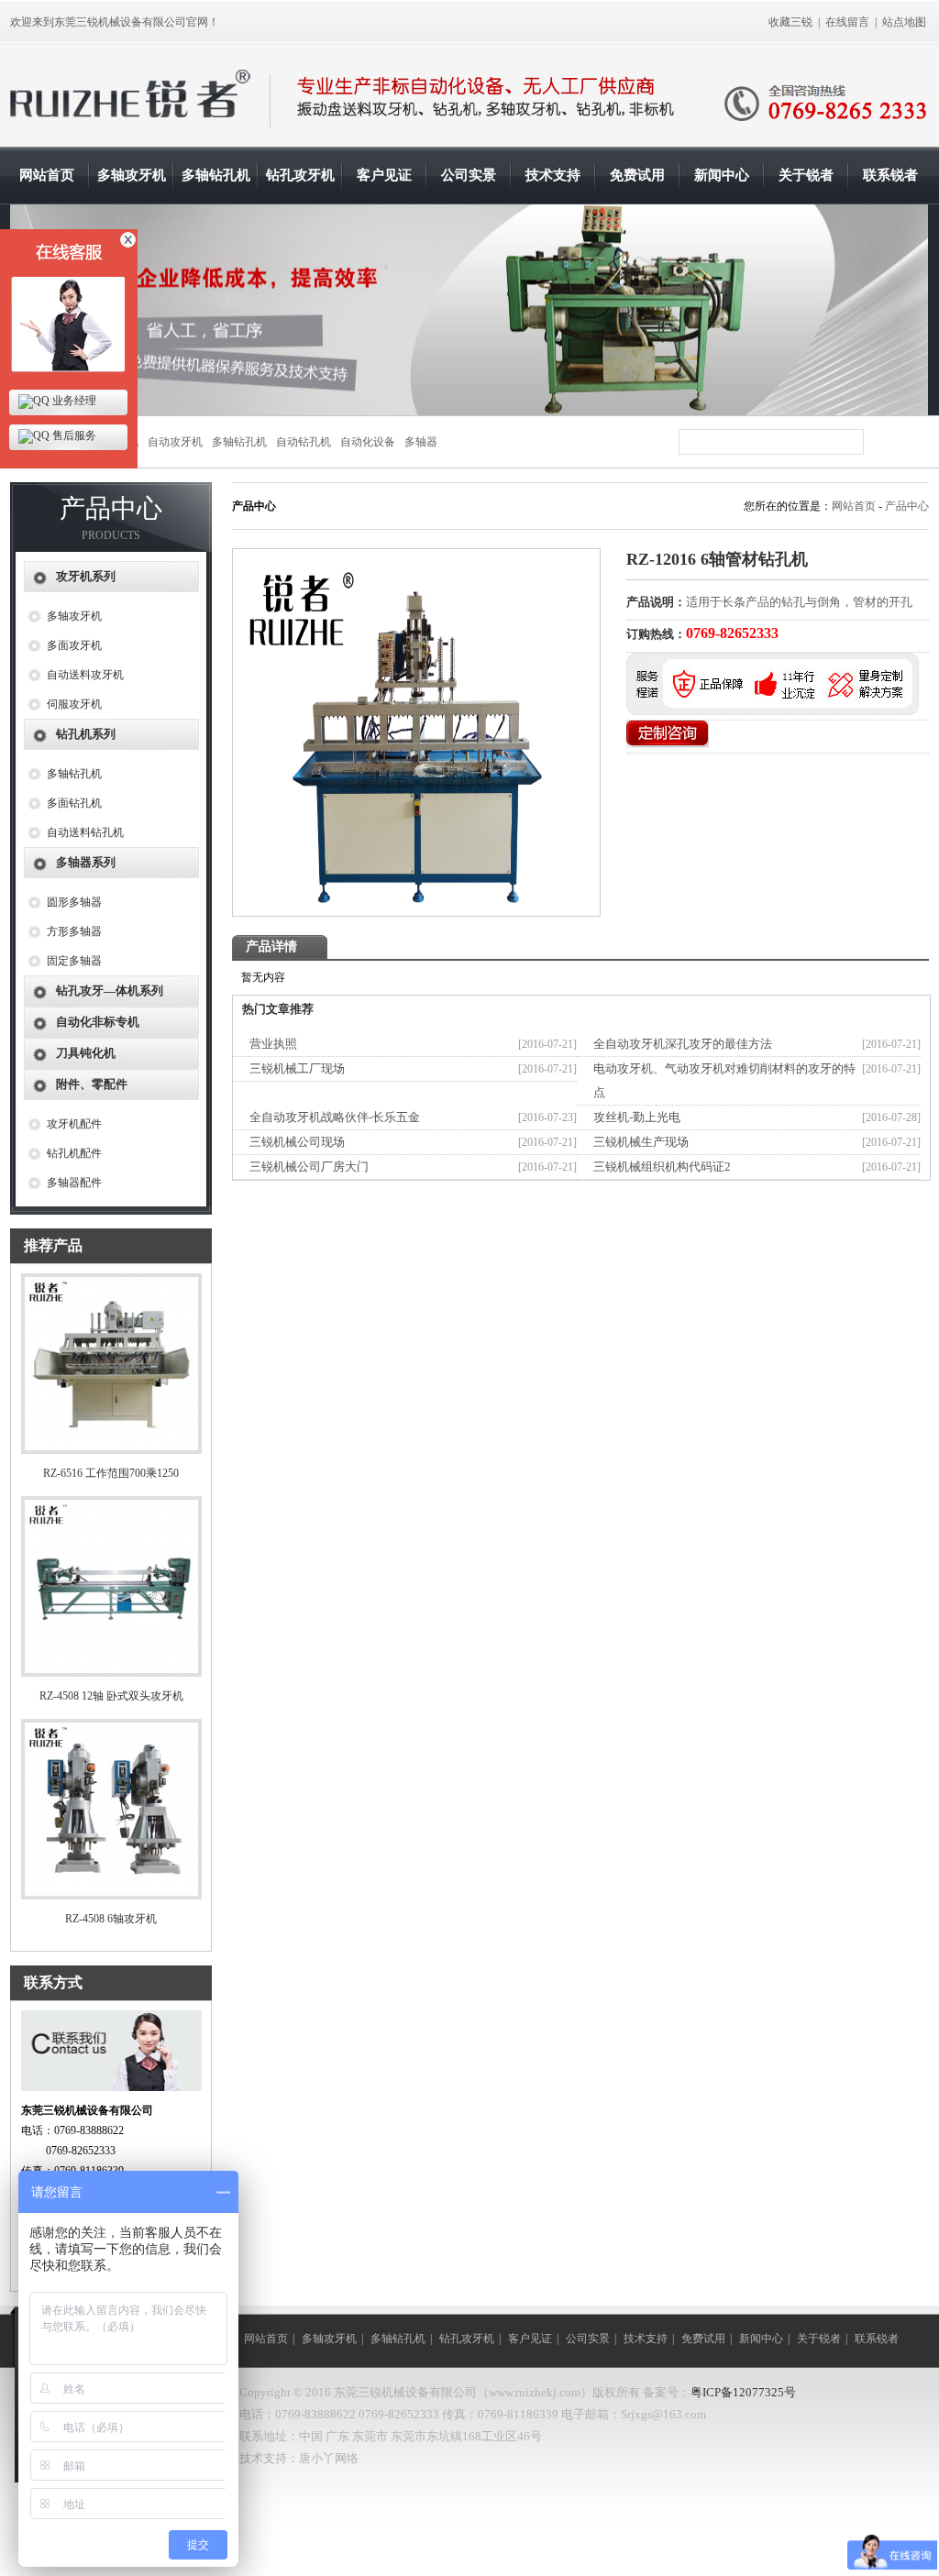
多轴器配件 (74, 1183)
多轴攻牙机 (132, 175)
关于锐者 (806, 175)
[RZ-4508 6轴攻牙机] (111, 1896)
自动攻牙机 (175, 442)
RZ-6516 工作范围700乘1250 (111, 1473)
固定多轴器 (74, 961)
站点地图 (904, 22)
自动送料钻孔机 (85, 832)
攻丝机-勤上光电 (637, 1117)
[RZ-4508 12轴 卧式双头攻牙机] (111, 1673)
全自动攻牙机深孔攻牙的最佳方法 (683, 1044)
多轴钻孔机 (216, 175)
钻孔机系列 (86, 734)
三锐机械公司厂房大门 (309, 1167)
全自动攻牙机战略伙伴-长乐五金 (335, 1117)
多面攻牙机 (74, 645)
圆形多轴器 (74, 902)
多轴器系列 (86, 862)
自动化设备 (368, 442)
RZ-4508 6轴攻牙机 (111, 1919)
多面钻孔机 (74, 803)
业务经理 (73, 401)
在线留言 (847, 22)
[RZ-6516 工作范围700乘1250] (111, 1450)
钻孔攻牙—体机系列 (110, 991)
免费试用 (637, 175)
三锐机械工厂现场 (297, 1068)
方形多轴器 (74, 931)
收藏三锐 (790, 22)
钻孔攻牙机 (300, 175)
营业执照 (273, 1044)
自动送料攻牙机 (85, 675)
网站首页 (47, 175)
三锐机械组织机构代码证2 (662, 1167)
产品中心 (907, 506)
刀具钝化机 (86, 1053)
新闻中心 (722, 175)
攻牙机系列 (86, 576)
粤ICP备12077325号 (743, 2392)
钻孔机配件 (74, 1153)
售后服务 (73, 435)
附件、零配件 (92, 1084)
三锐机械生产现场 (641, 1142)
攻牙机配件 (74, 1124)
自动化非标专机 (98, 1022)
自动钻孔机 (304, 442)
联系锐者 (890, 175)
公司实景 (469, 175)
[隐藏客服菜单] (69, 305)
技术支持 (553, 175)
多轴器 (421, 442)
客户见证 (384, 175)
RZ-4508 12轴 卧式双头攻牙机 (111, 1696)
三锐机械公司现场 (297, 1142)
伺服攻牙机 (74, 704)
